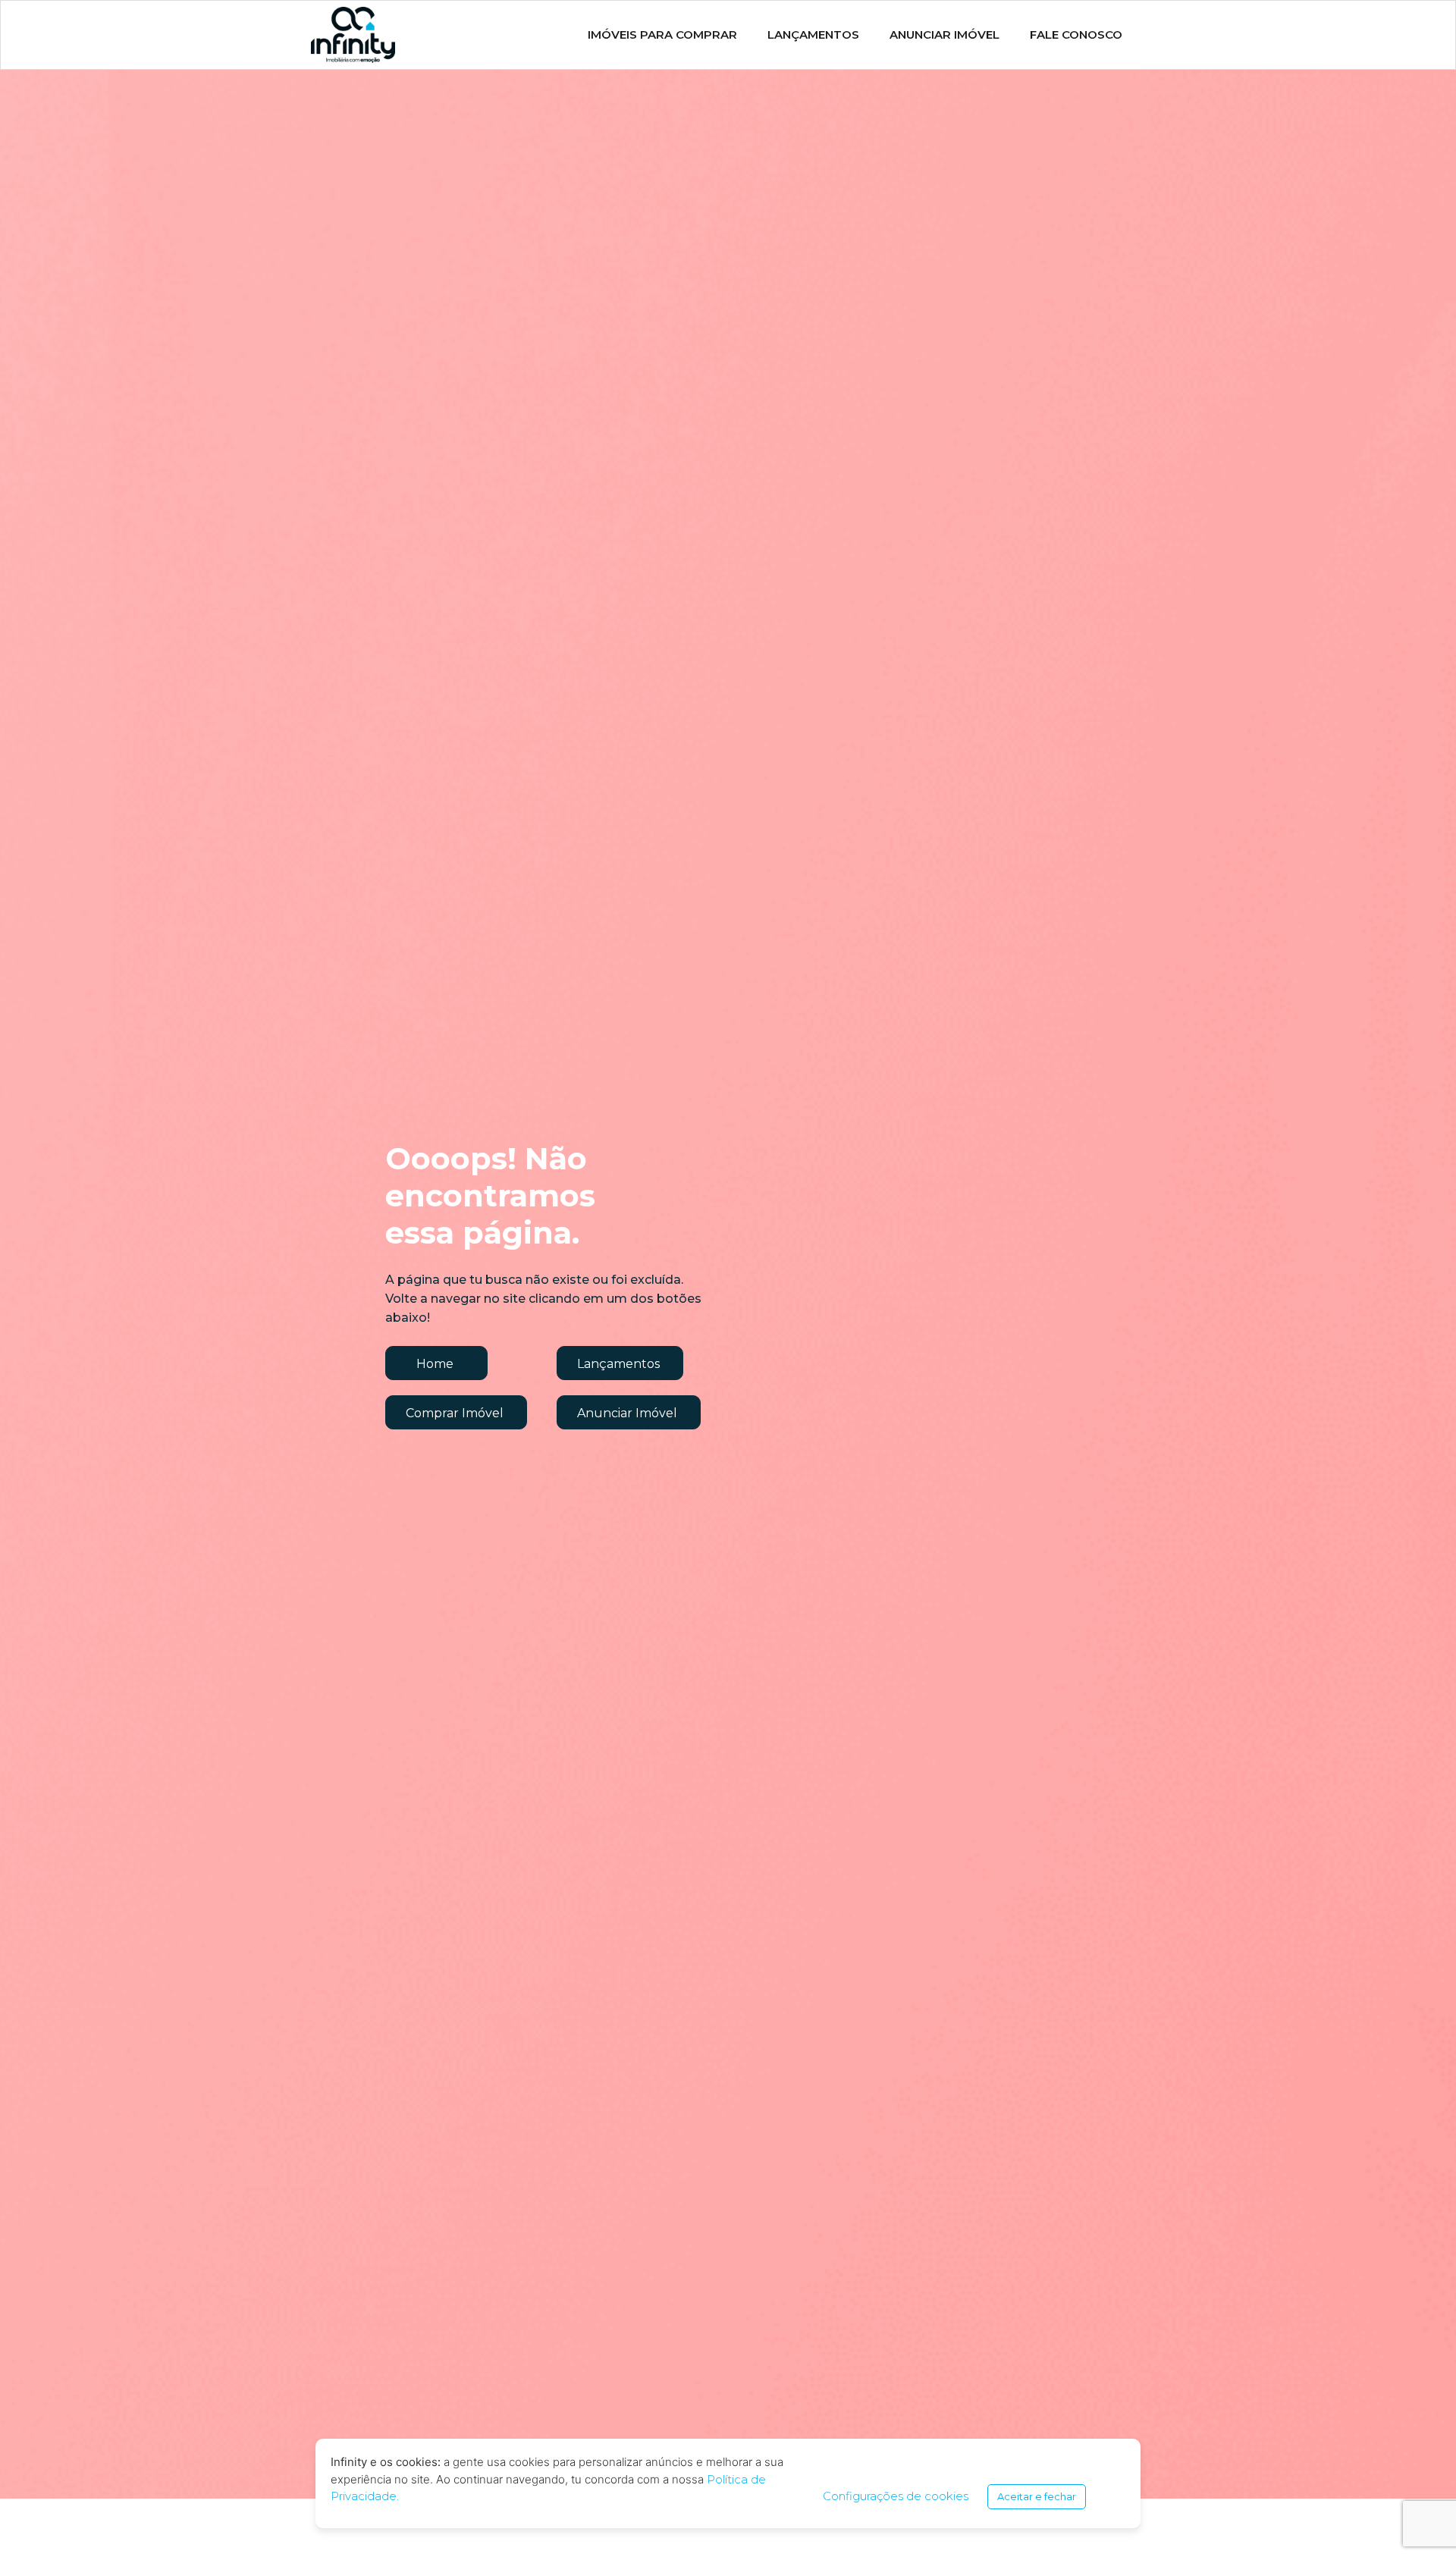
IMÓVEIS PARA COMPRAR (662, 35)
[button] (436, 1363)
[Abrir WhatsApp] (1418, 2519)
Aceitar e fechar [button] (1037, 2496)
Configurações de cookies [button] (896, 2496)
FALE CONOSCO (1076, 35)
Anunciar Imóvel (945, 35)
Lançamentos (813, 35)
